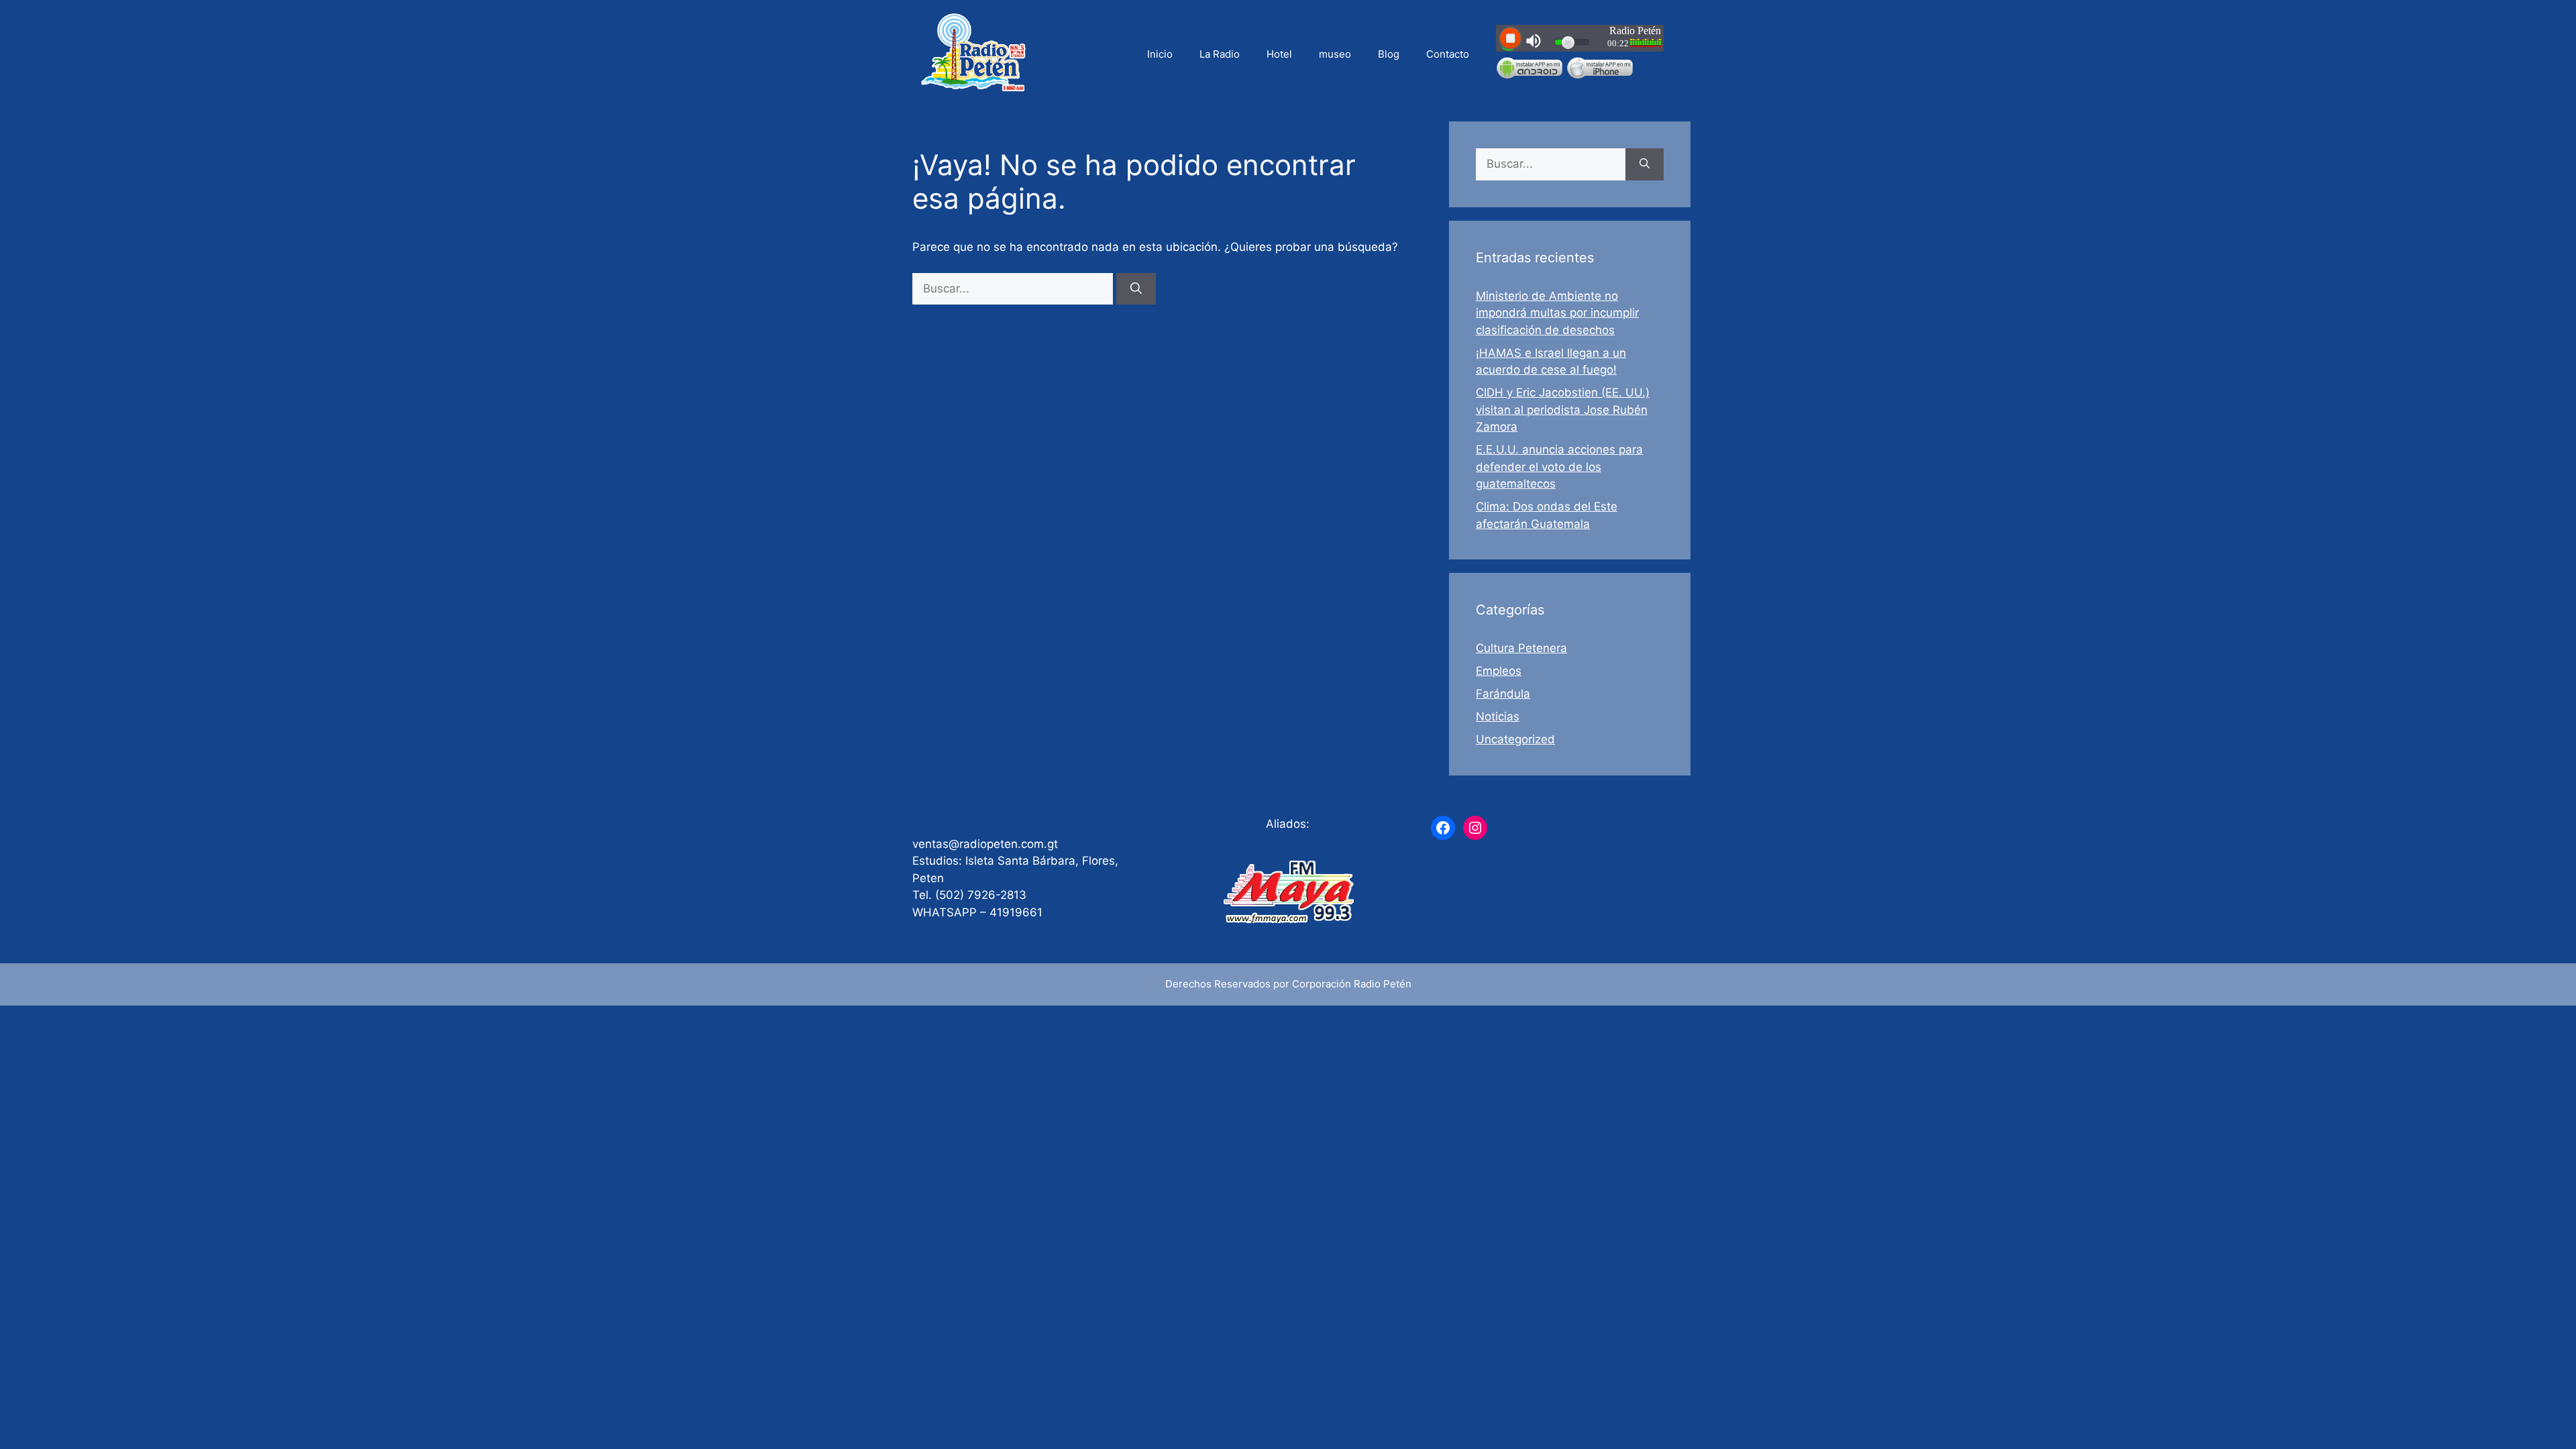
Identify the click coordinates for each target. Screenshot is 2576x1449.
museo (1335, 54)
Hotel (1279, 54)
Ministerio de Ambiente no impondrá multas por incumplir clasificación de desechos (1557, 313)
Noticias (1498, 716)
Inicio (1160, 54)
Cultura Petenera (1521, 648)
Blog (1389, 54)
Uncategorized (1515, 739)
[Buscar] (1136, 289)
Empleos (1499, 671)
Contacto (1448, 54)
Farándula (1503, 694)
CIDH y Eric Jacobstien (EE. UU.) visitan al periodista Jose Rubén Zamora (1563, 410)
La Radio (1220, 54)
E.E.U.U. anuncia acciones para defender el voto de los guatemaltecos (1559, 467)
